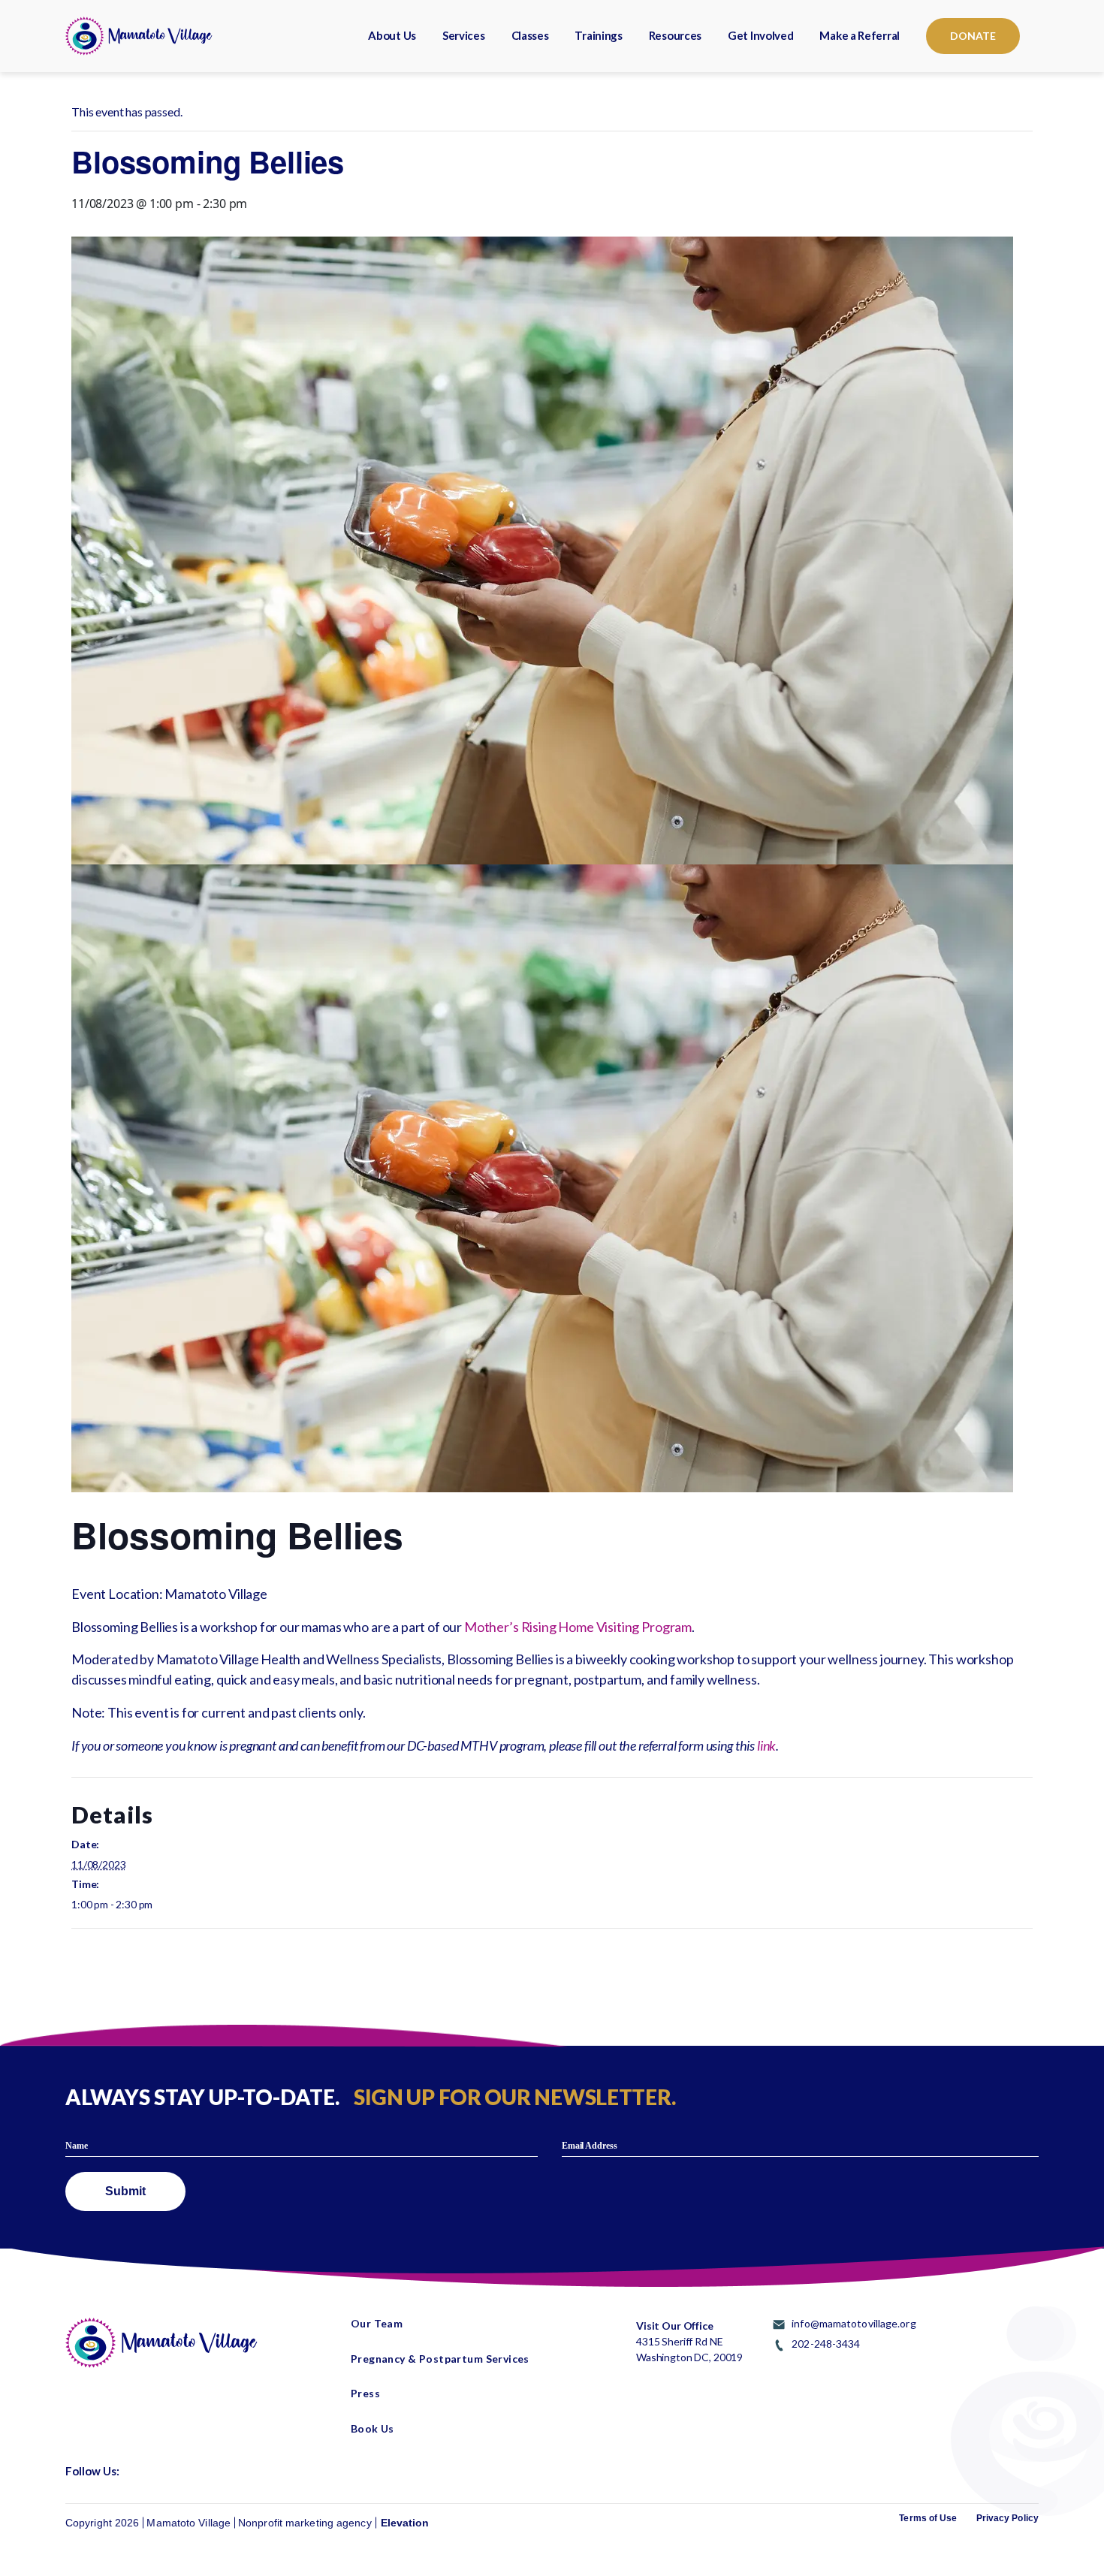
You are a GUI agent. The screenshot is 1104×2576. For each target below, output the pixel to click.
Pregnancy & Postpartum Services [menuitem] (440, 2359)
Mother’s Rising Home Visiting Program (578, 1627)
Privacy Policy (1007, 2518)
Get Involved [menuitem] (760, 35)
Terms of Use (928, 2518)
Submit (125, 2191)
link (766, 1745)
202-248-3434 (826, 2344)
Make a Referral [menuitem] (860, 35)
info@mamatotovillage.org (854, 2324)
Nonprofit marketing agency (305, 2523)
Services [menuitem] (464, 35)
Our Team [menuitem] (377, 2324)
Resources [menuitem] (675, 35)
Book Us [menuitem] (373, 2429)
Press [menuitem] (365, 2394)
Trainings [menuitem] (598, 35)
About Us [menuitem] (392, 35)
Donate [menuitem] (973, 36)
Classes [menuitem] (530, 35)
